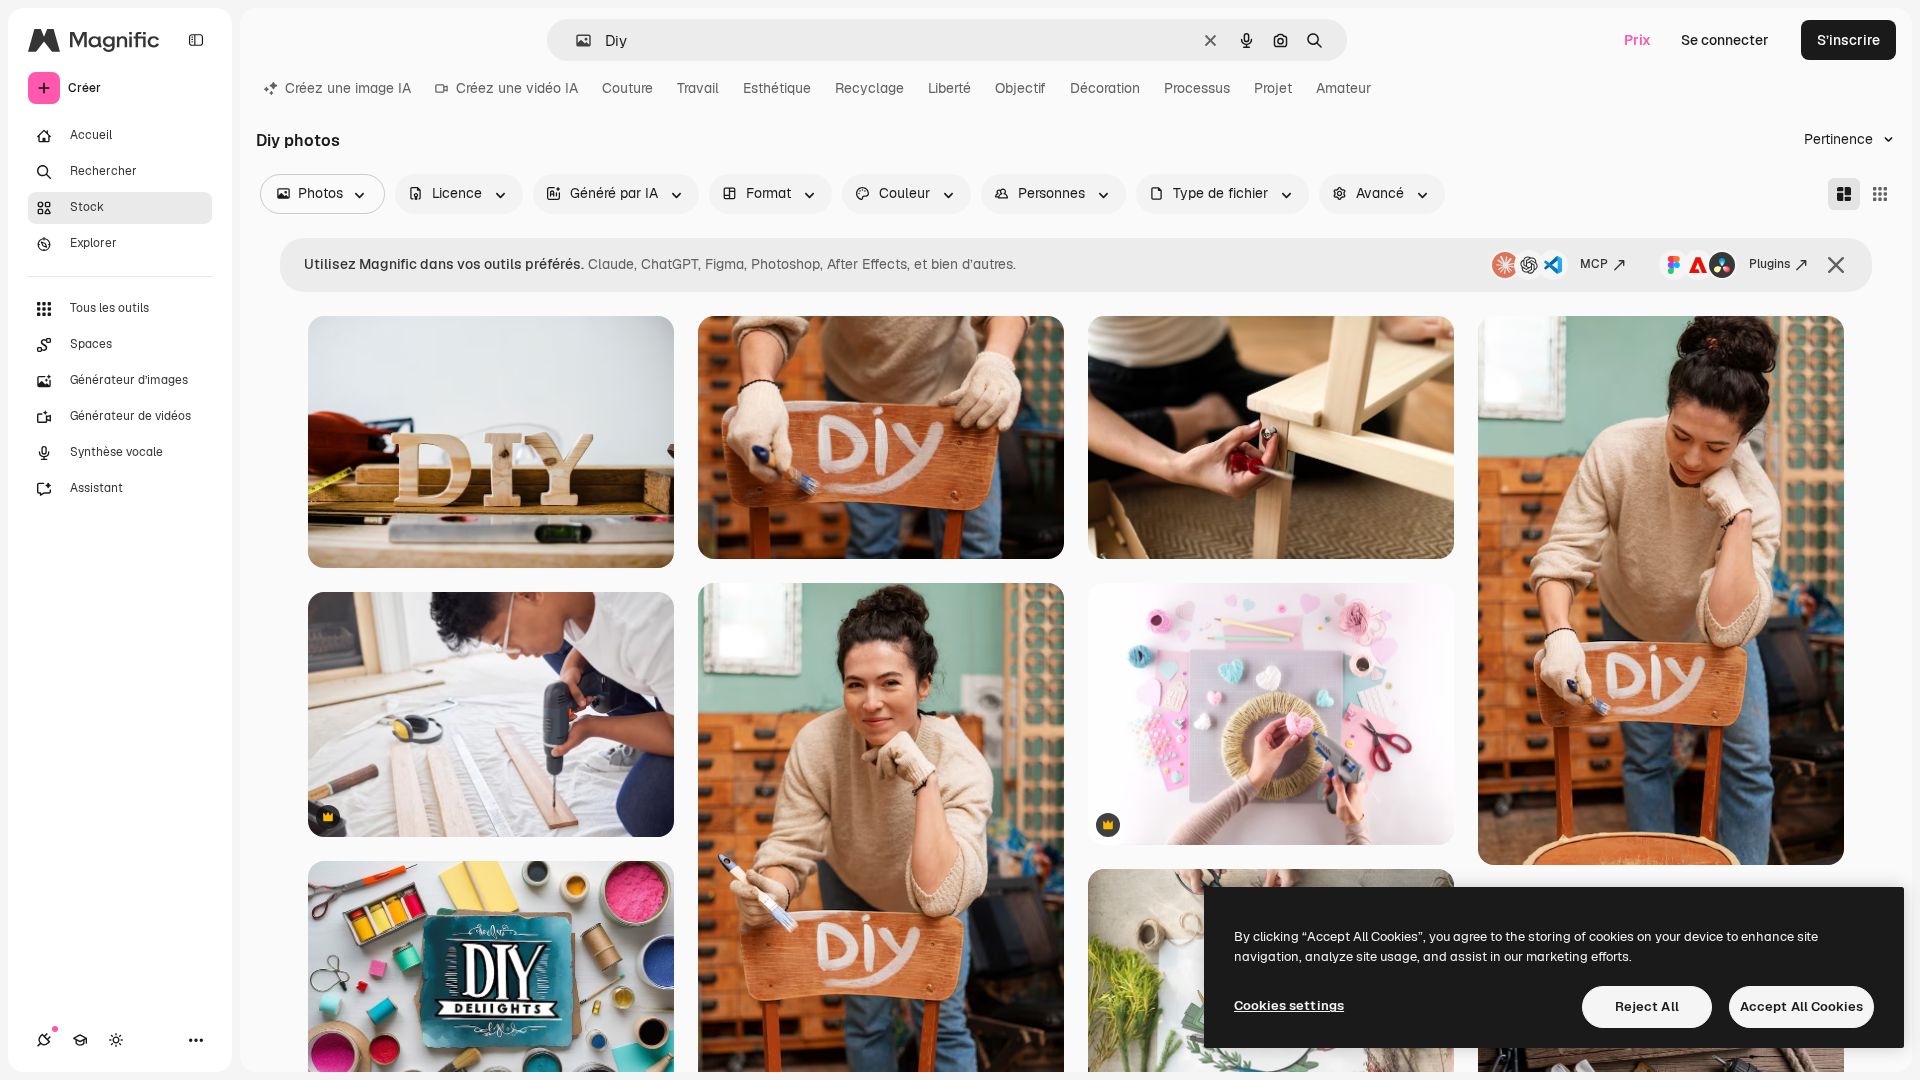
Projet (1273, 88)
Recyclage (869, 88)
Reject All (1647, 1006)
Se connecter (1725, 40)
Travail (698, 88)
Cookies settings (1289, 1005)
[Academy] (80, 1040)
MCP (1594, 264)
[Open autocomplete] (575, 40)
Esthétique (777, 88)
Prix (1637, 40)
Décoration (1105, 88)
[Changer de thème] (116, 1040)
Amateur (1343, 88)
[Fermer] (1836, 265)
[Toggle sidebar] (196, 40)
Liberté (949, 88)
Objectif (1020, 88)
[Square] (1880, 194)
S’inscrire (1848, 40)
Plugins (1769, 264)
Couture (627, 88)
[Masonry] (1844, 194)
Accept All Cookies (1801, 1006)
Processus (1197, 88)
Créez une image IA (348, 88)
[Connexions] (44, 1040)
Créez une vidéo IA (517, 88)
